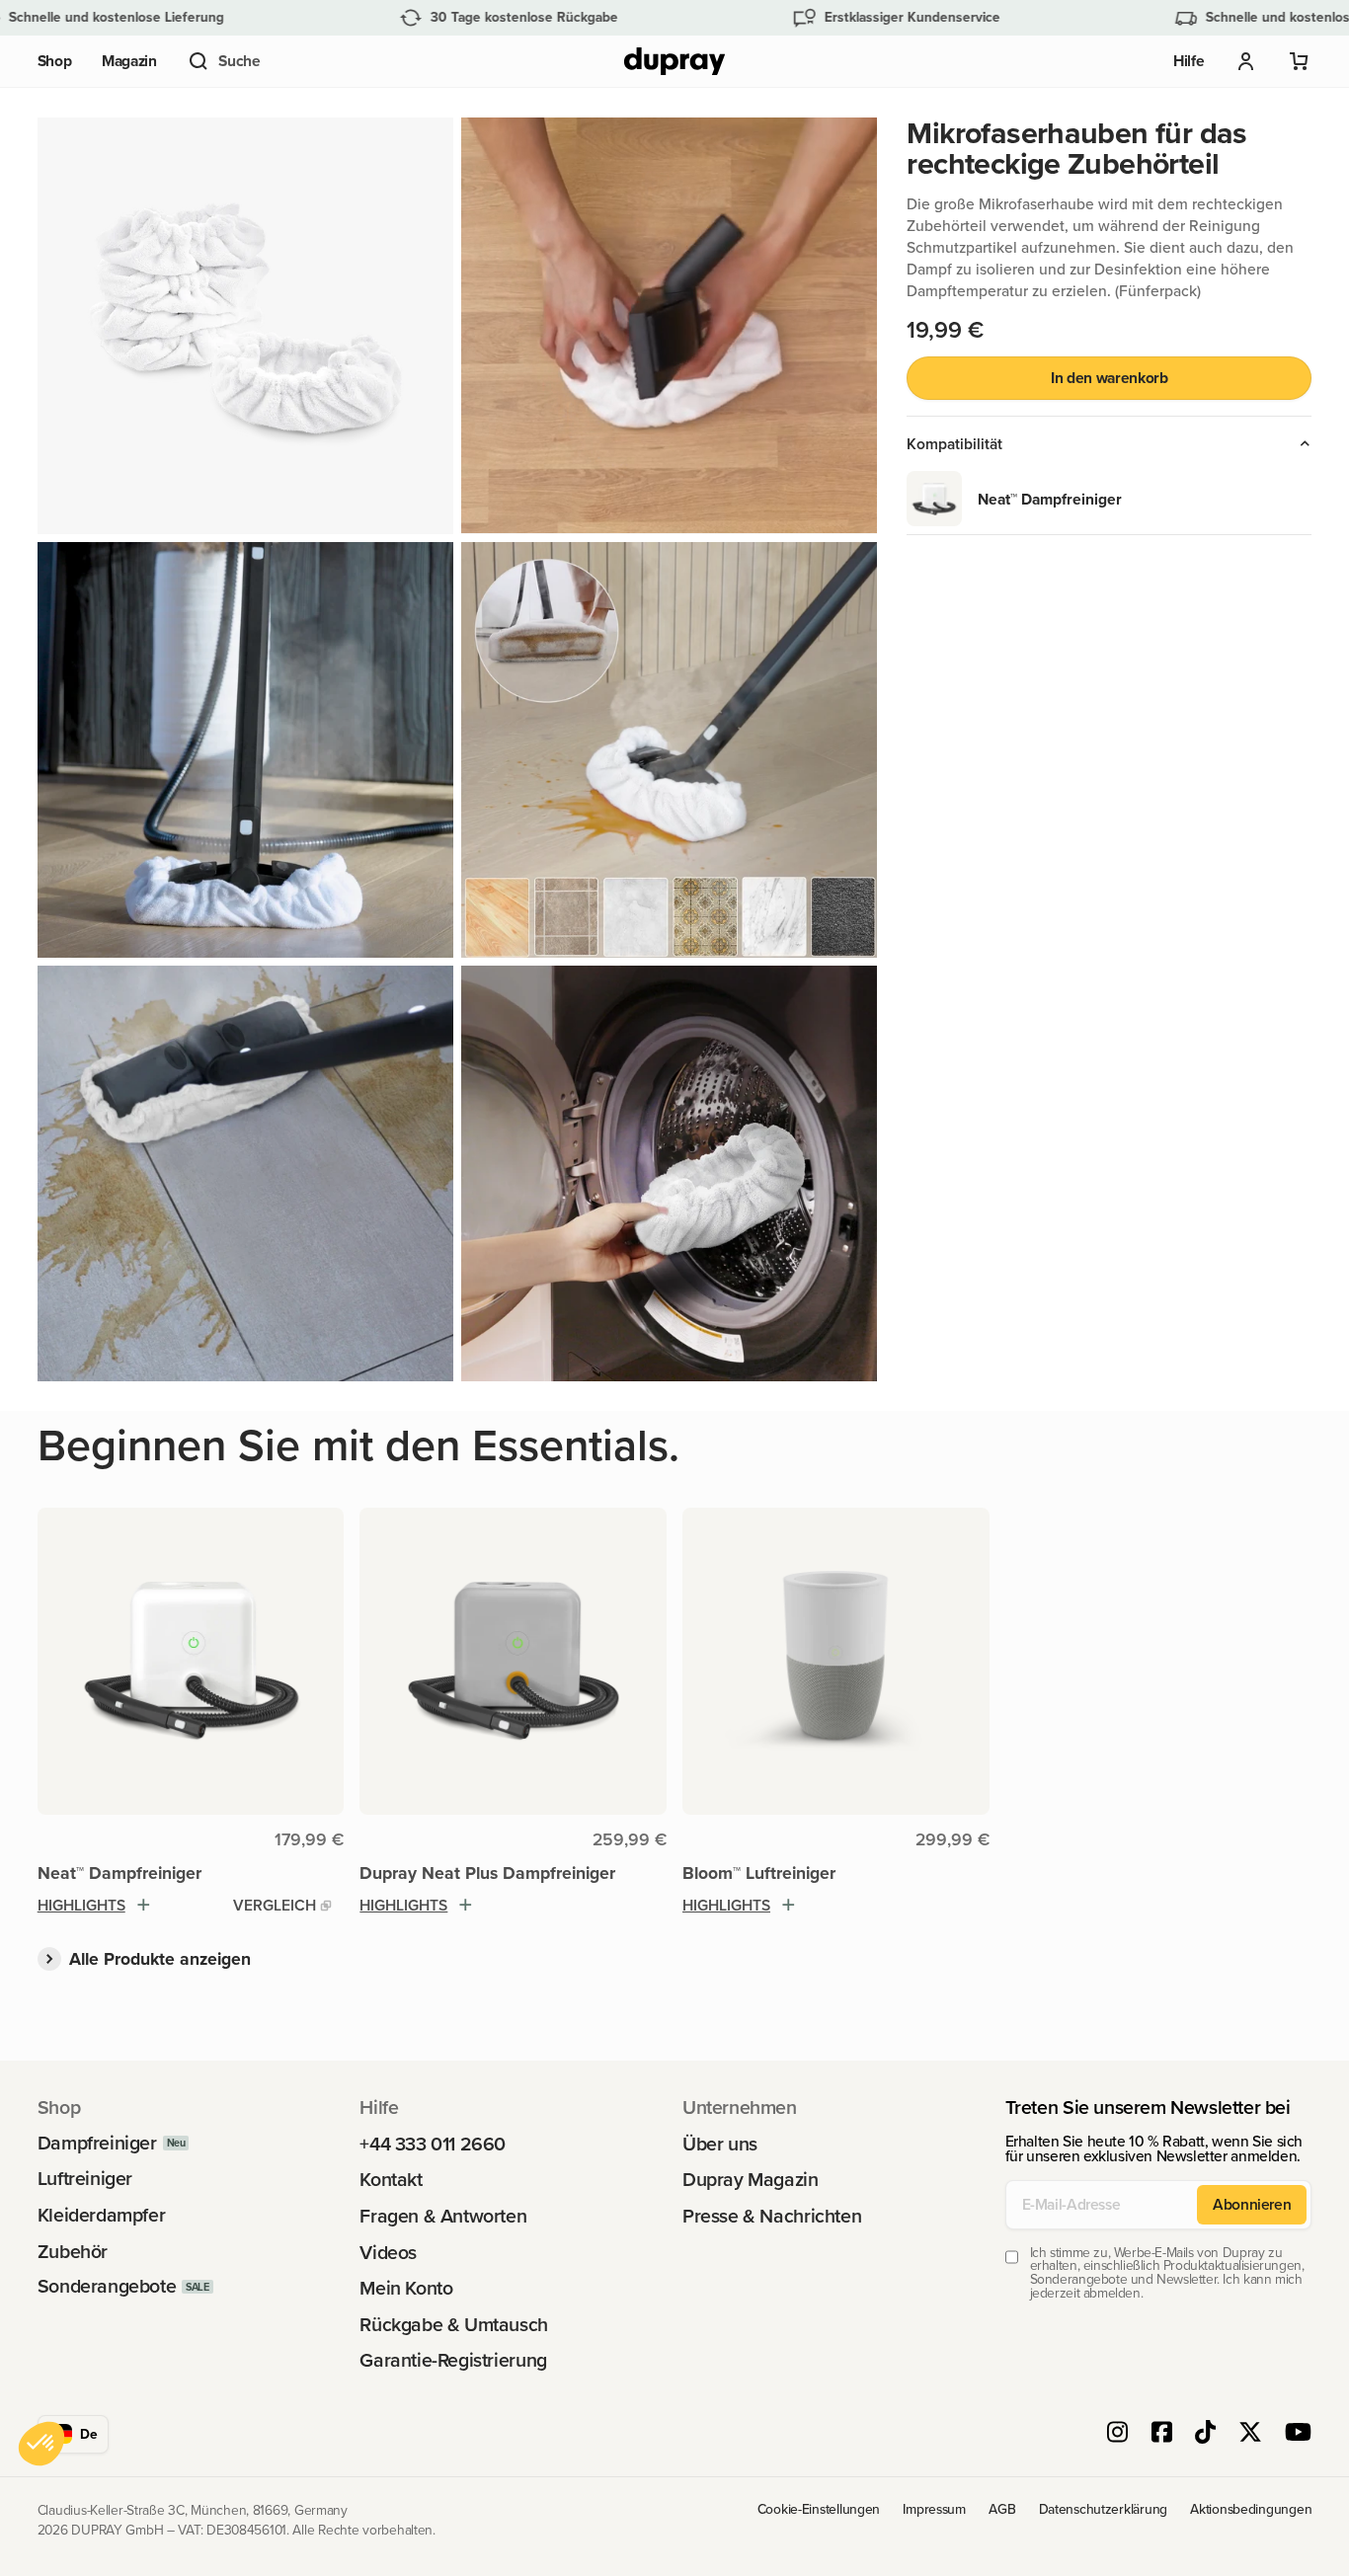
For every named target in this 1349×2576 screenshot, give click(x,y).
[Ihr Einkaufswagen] (1300, 61)
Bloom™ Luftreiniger (759, 1873)
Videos (388, 2253)
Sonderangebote (107, 2287)
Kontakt (391, 2180)
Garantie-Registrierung (453, 2361)
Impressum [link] (934, 2509)
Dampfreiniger (97, 2144)
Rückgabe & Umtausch (454, 2325)
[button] (223, 61)
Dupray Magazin (751, 2180)
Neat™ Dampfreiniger (119, 1873)
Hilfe (1189, 61)
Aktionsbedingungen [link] (1251, 2509)
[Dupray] (674, 62)
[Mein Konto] (1246, 61)
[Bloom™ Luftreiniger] (836, 1661)
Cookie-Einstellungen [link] (819, 2509)
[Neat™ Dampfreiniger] (191, 1661)
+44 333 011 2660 (433, 2145)
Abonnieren (1252, 2204)
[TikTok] (1205, 2434)
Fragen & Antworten (443, 2217)
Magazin (129, 61)
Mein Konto (406, 2289)
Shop (55, 61)
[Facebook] (1162, 2434)
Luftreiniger (85, 2179)
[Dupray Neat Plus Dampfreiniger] (513, 1661)
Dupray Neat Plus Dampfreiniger (487, 1873)
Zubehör (73, 2252)
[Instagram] (1117, 2434)
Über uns (720, 2145)
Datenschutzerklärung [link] (1103, 2509)
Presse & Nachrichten (772, 2217)
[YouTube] (1298, 2434)
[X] (1250, 2434)
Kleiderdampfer (102, 2216)
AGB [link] (1002, 2509)
